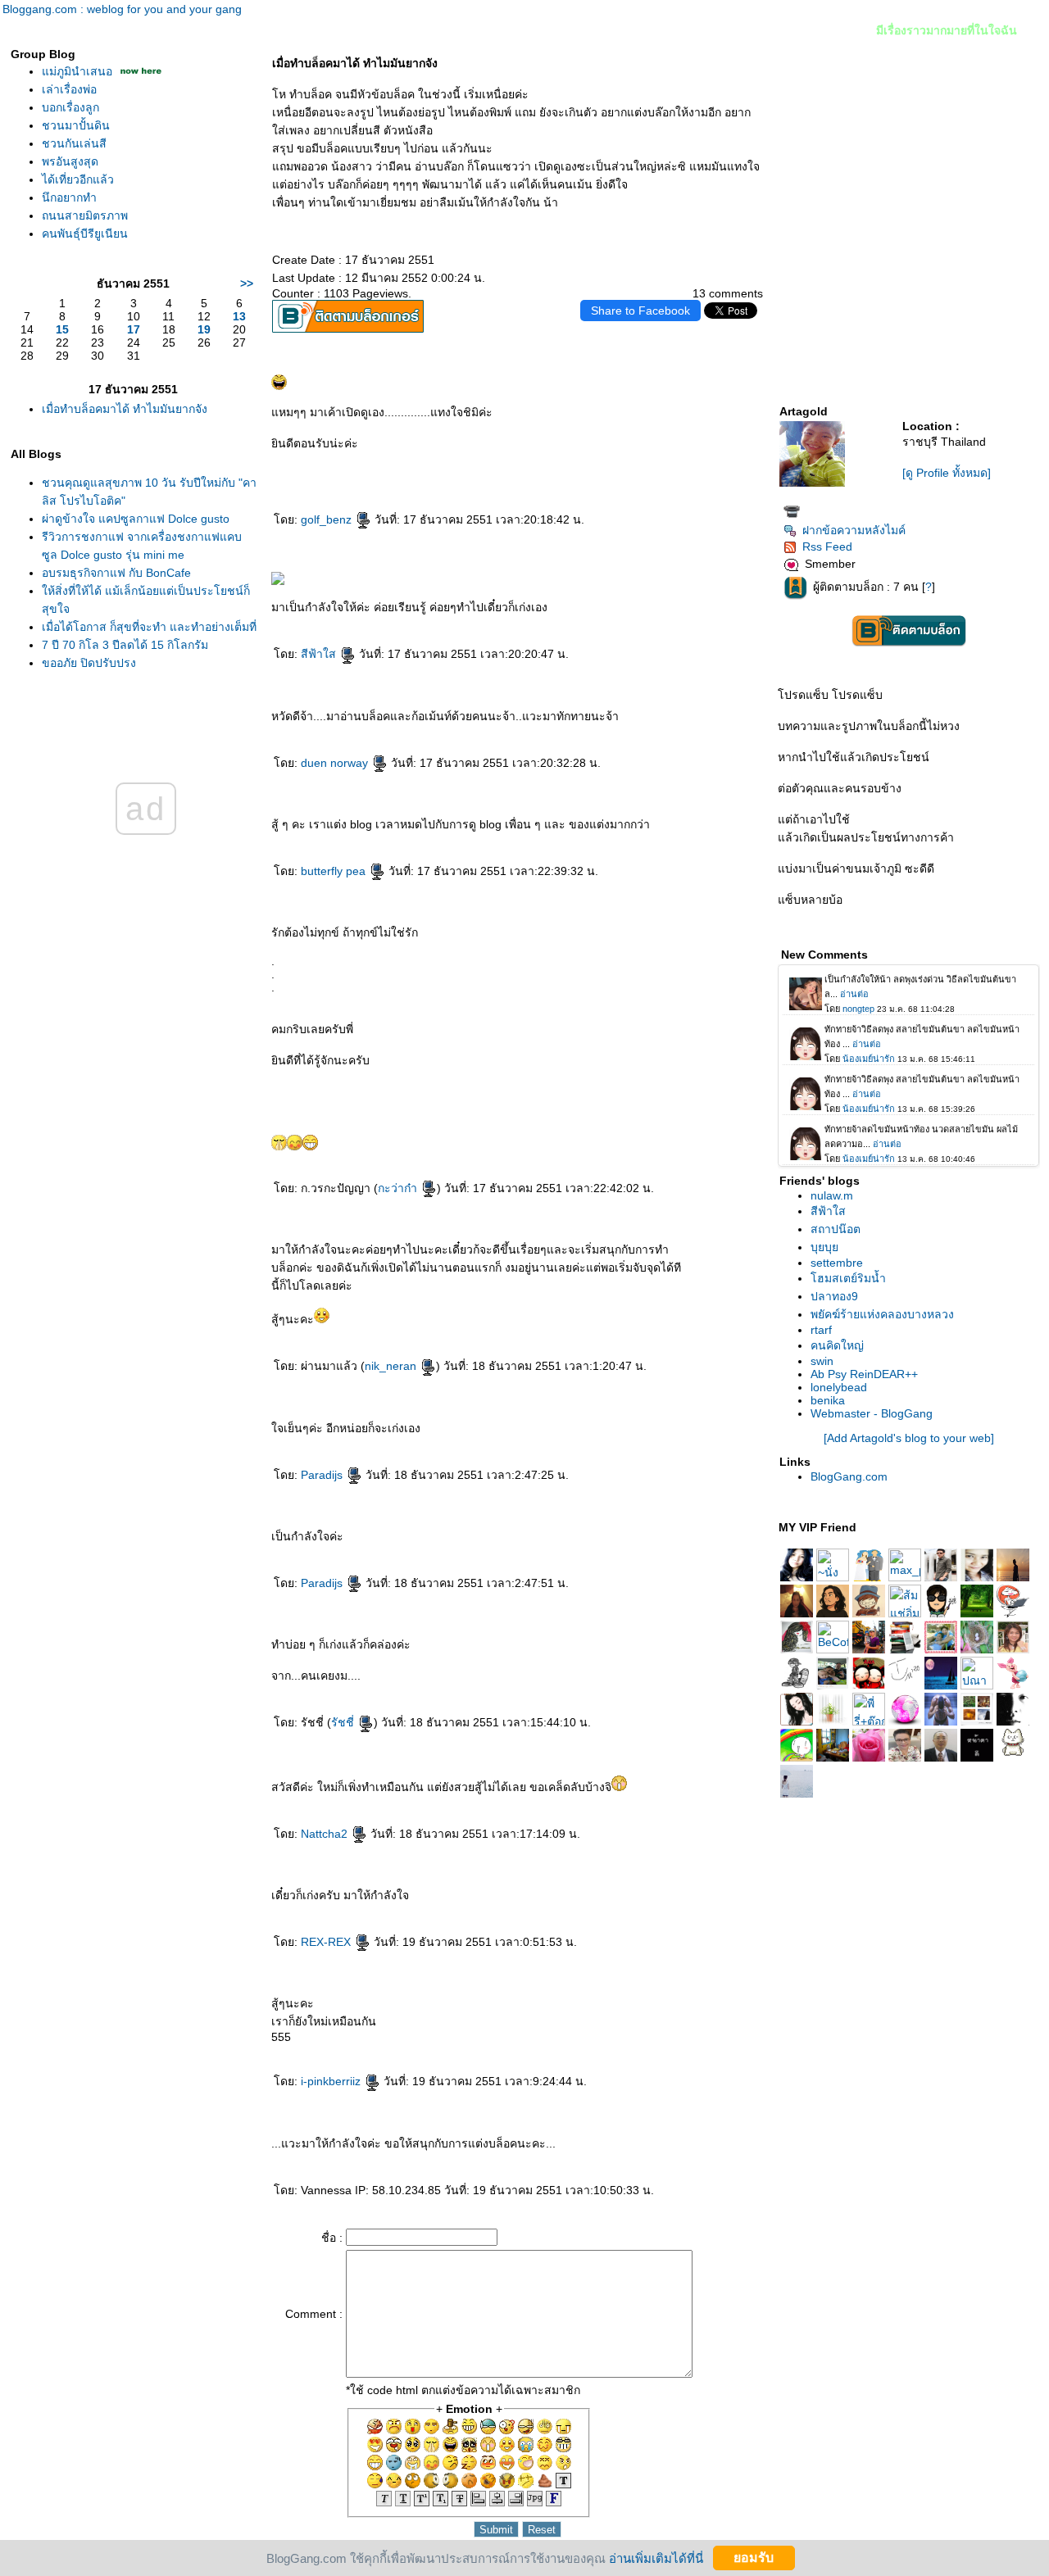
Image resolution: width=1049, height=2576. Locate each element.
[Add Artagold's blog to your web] (909, 1438)
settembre (837, 1263)
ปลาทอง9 (834, 1296)
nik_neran (392, 1366)
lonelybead (839, 1387)
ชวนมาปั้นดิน (76, 125)
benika (828, 1400)
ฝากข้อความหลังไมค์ (854, 530)
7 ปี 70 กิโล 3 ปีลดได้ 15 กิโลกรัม (125, 645)
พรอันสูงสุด (70, 161)
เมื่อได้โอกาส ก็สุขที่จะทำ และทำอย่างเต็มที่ (149, 627)
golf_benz (328, 519)
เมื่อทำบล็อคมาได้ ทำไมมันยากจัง (125, 409)
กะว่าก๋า (399, 1188)
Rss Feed (827, 546)
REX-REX (327, 1942)
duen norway (336, 763)
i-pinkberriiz (332, 2081)
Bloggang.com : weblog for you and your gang (122, 9)
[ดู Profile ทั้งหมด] (947, 473)
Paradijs (323, 1475)
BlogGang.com (849, 1476)
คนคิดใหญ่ (837, 1345)
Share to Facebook (640, 311)
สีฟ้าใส (320, 654)
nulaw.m (832, 1195)
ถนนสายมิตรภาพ (85, 215)
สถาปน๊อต (836, 1229)
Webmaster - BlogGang (872, 1413)
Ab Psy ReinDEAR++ (864, 1374)
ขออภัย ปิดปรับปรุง (89, 663)
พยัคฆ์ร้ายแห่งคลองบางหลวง (882, 1314)
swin (822, 1361)
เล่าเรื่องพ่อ (69, 89)
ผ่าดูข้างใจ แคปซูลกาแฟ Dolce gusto (136, 519)
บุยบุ (824, 1247)
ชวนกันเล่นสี (74, 143)
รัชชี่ (344, 1722)
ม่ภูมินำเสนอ (79, 71)
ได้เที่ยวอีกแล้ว (78, 179)
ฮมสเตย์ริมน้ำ (848, 1278)
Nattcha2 (326, 1834)
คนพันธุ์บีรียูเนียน (85, 234)
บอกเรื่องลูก (70, 107)
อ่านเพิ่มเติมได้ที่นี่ (656, 2558)
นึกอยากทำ (69, 197)
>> (247, 283)
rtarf (821, 1330)
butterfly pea (335, 871)
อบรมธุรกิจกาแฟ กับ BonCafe (116, 573)
